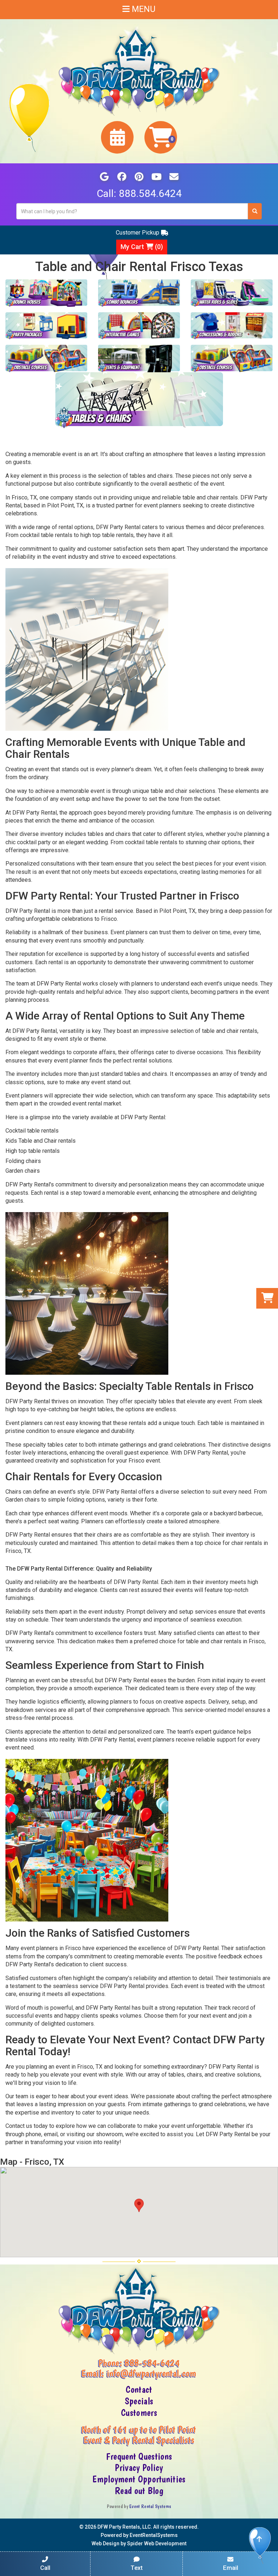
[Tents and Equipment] (139, 359)
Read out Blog (139, 2491)
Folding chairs (23, 1161)
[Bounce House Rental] (46, 293)
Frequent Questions (139, 2456)
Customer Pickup (138, 233)
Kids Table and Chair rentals (41, 1141)
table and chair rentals (210, 497)
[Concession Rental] (232, 326)
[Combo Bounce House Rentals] (139, 293)
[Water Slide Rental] (232, 293)
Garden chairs (23, 1171)
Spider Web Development (157, 2543)
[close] (272, 2566)
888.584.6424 (150, 194)
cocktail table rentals (46, 535)
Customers (139, 2413)
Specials (139, 2401)
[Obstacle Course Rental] (46, 359)
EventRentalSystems (154, 2535)
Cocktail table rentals (32, 1131)
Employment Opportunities (139, 2479)
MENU (143, 9)
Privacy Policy (139, 2468)
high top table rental (105, 535)
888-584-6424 (152, 2363)
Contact (139, 2390)
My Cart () (142, 247)
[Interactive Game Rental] (139, 326)
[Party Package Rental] (46, 326)
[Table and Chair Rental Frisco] (139, 400)
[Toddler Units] (232, 359)
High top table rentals (33, 1151)
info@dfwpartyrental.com (152, 2373)
